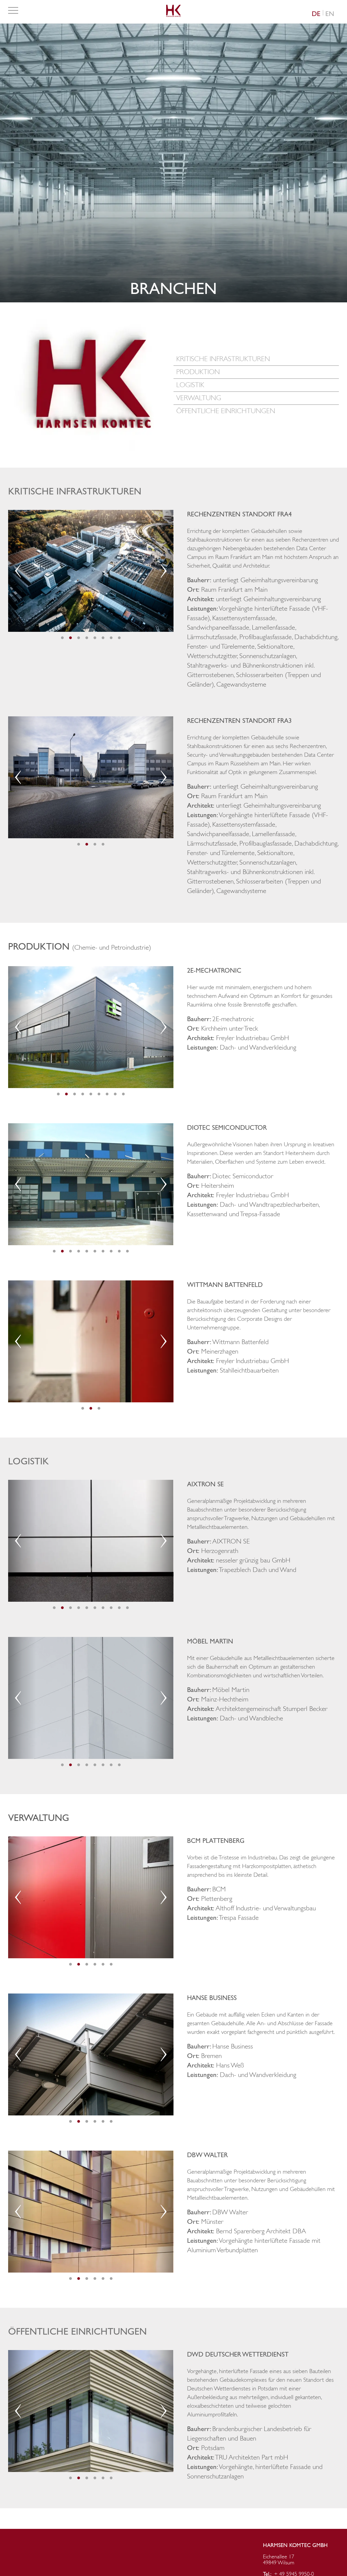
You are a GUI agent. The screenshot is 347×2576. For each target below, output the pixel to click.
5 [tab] (95, 638)
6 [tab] (103, 638)
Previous (18, 571)
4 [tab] (87, 638)
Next (164, 571)
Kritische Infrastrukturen (223, 359)
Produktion (198, 372)
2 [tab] (70, 638)
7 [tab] (111, 638)
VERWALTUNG (199, 398)
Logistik (190, 385)
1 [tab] (62, 638)
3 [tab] (79, 638)
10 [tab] (127, 1251)
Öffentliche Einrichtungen (226, 411)
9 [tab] (123, 1094)
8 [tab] (119, 638)
